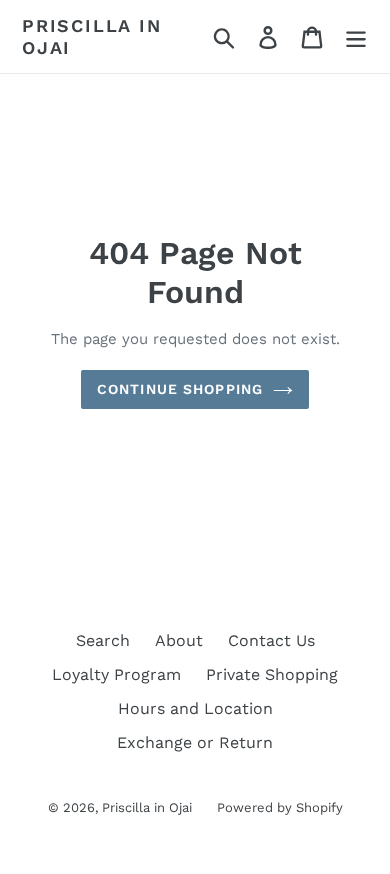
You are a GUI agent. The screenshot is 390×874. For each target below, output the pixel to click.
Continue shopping (180, 389)
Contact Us (271, 640)
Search (103, 640)
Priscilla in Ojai (92, 36)
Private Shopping (272, 674)
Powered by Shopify (280, 807)
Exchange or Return (195, 742)
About (179, 640)
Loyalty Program (116, 674)
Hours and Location (195, 708)
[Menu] (356, 36)
